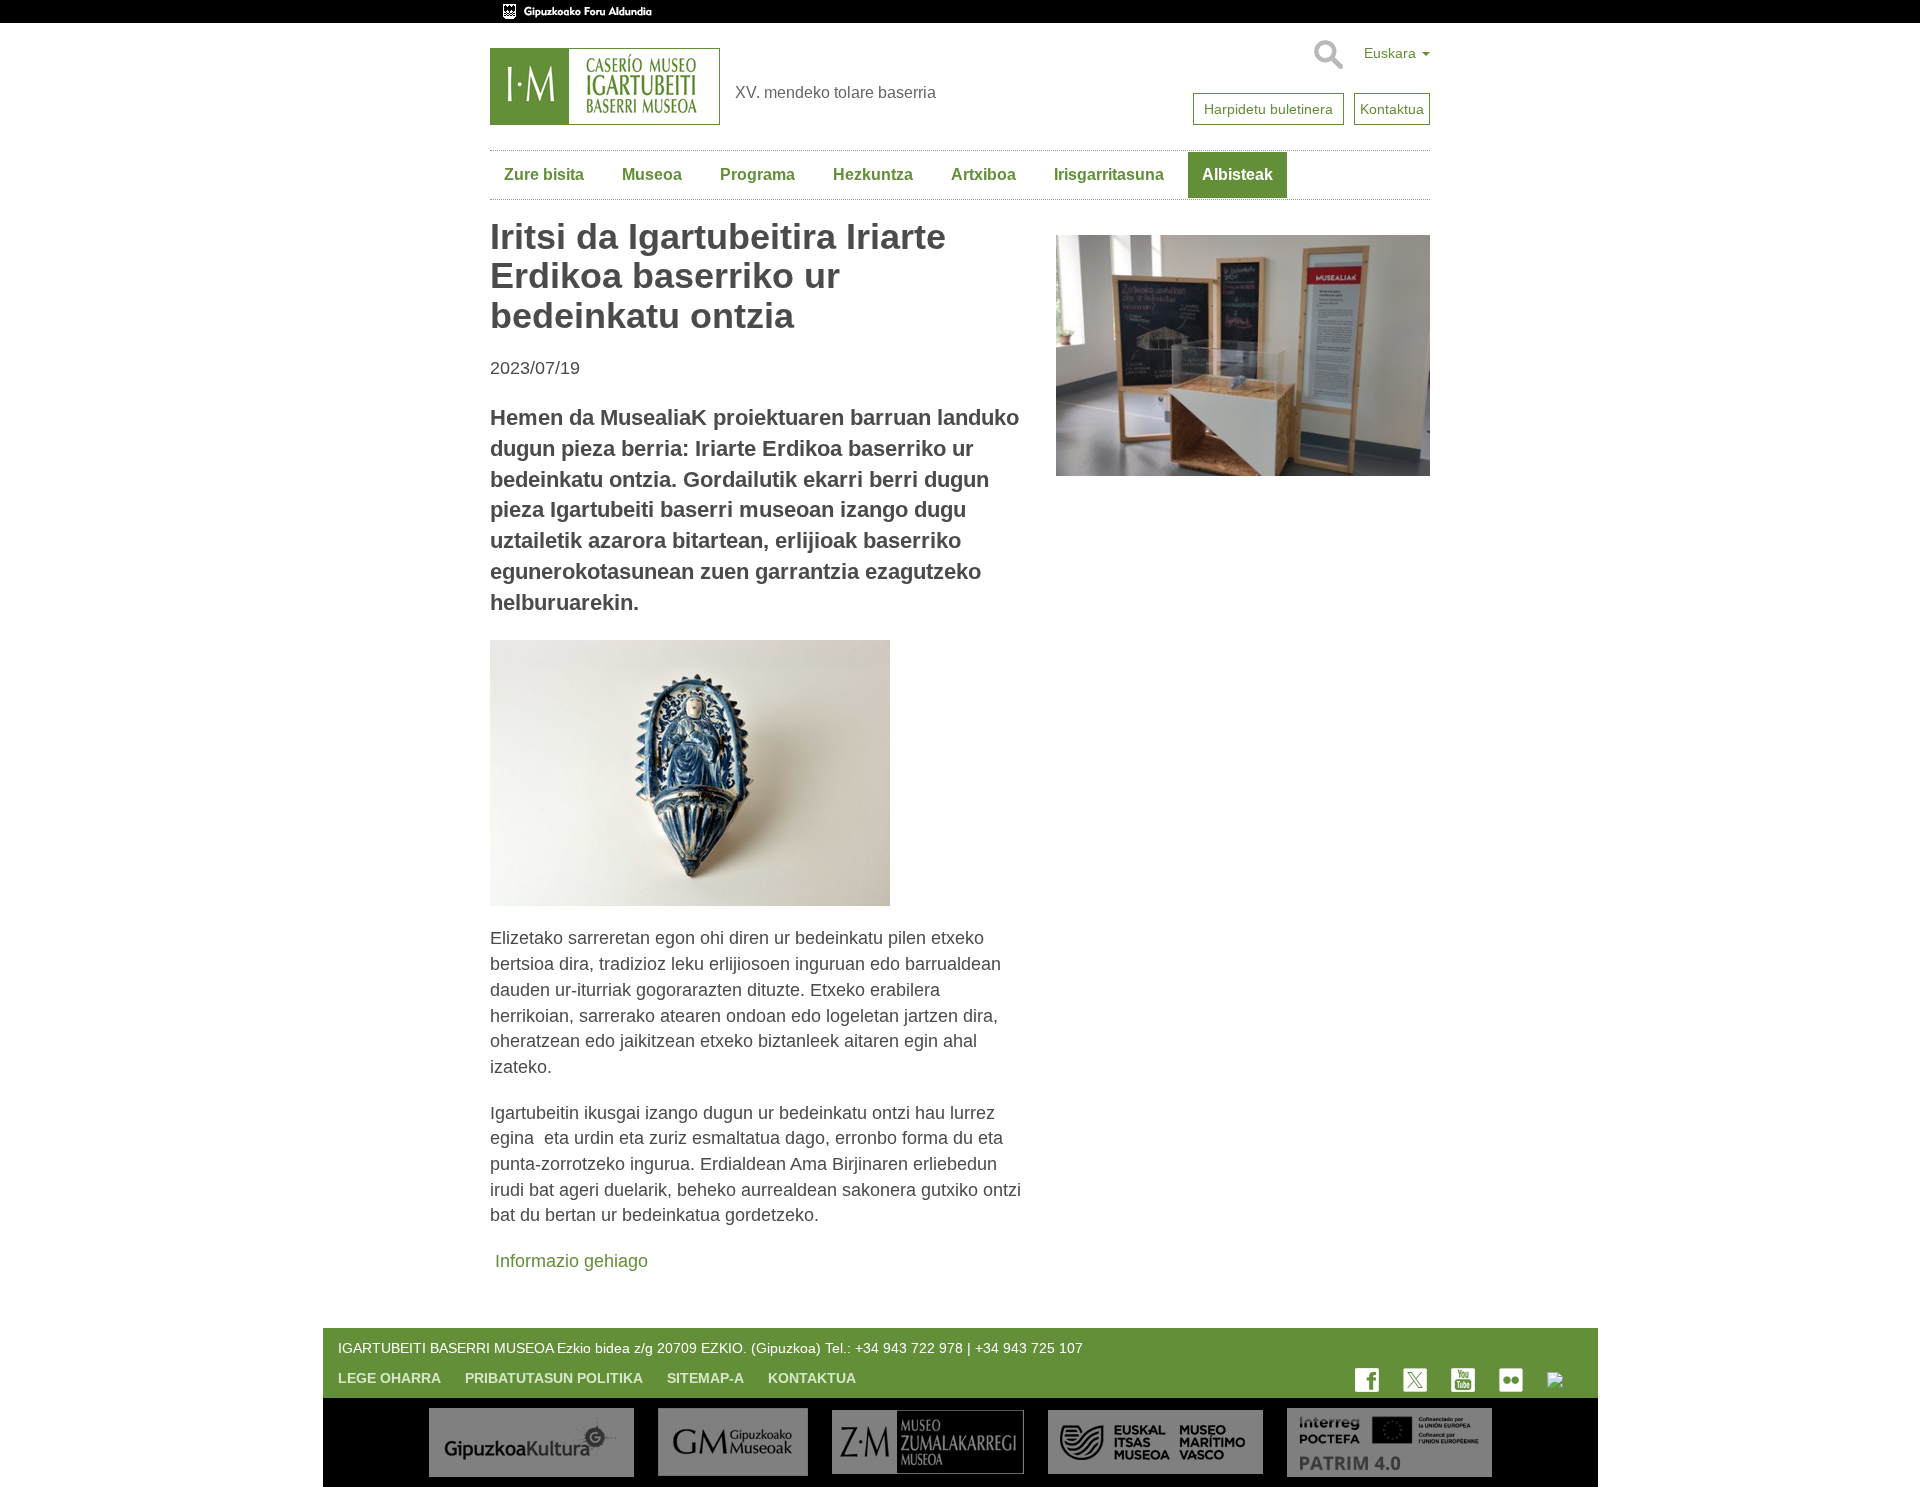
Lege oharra (389, 1378)
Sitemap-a (705, 1378)
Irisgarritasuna (1109, 174)
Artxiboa (983, 174)
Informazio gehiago (569, 1261)
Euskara (1392, 53)
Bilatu (1327, 55)
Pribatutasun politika (554, 1378)
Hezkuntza (873, 174)
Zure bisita (544, 174)
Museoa (652, 174)
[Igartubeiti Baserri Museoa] (605, 86)
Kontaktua (812, 1378)
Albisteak (1237, 174)
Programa (757, 174)
